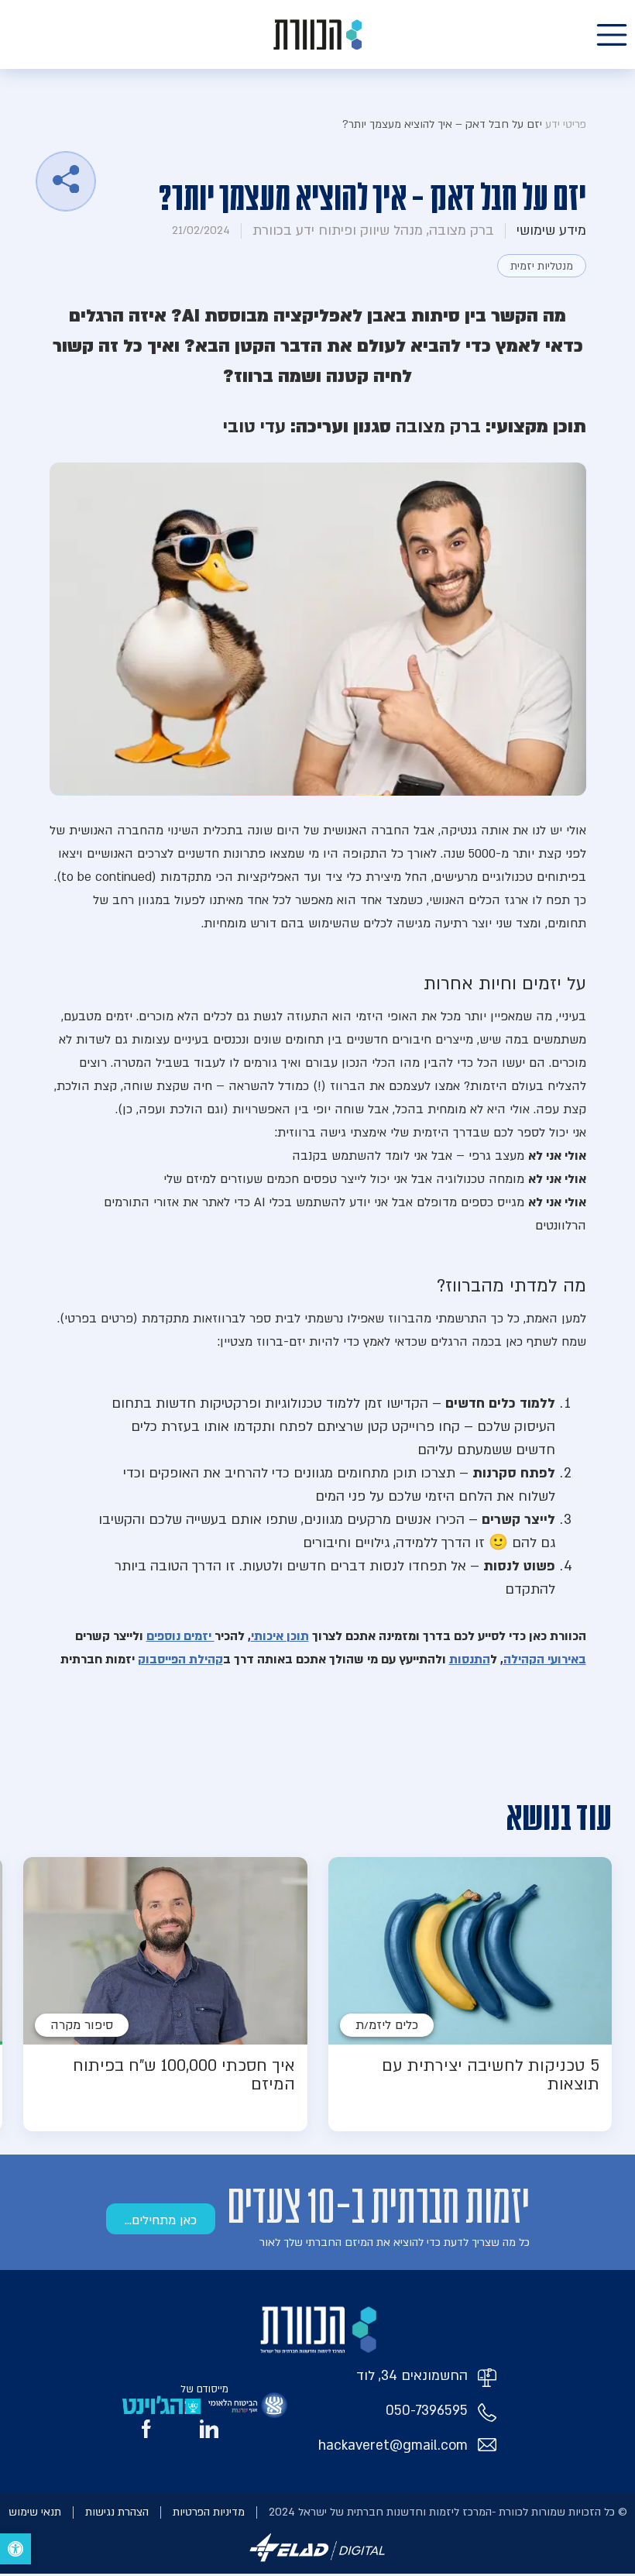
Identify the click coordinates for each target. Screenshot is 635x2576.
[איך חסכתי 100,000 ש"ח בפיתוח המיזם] (165, 1994)
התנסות (470, 1659)
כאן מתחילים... (161, 2220)
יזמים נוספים (180, 1636)
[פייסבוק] (146, 2429)
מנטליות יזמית (542, 266)
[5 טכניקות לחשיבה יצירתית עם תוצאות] (470, 1994)
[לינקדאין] (209, 2429)
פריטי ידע (566, 124)
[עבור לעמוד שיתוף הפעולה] (248, 2405)
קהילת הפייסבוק (180, 1659)
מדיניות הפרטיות (209, 2512)
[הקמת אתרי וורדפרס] (317, 2564)
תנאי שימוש (35, 2512)
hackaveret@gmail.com (393, 2445)
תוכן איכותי (280, 1636)
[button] (15, 2549)
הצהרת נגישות (117, 2512)
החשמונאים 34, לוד (412, 2376)
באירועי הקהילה (545, 1659)
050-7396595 (427, 2411)
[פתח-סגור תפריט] (612, 35)
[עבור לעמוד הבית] (317, 34)
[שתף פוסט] (66, 181)
